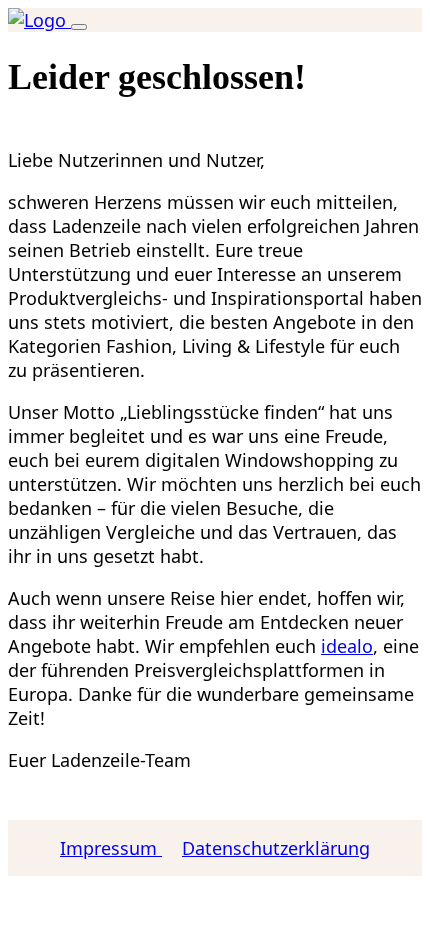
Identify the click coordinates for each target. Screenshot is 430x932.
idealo (347, 646)
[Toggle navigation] (79, 27)
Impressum (111, 848)
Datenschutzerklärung (276, 848)
